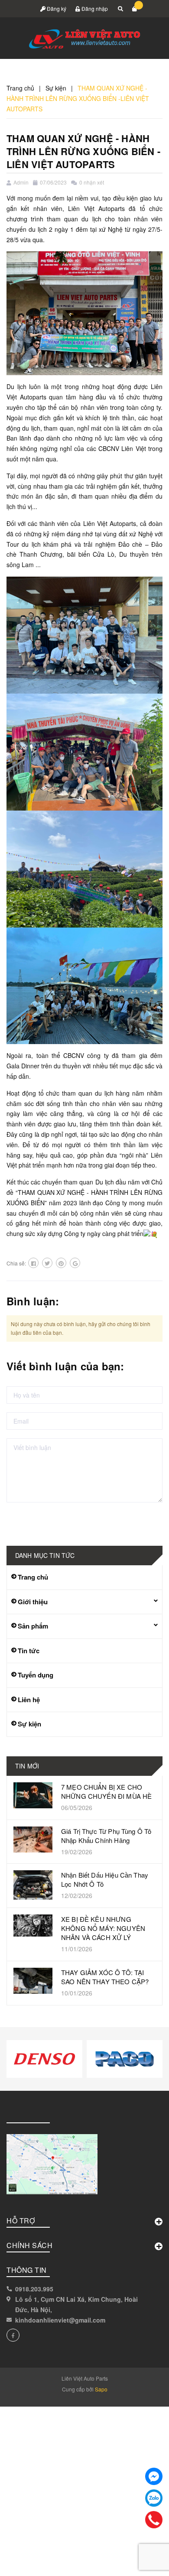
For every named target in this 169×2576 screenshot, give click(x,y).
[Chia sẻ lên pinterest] (61, 1263)
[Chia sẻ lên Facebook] (33, 1263)
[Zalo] (154, 2498)
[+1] (75, 1263)
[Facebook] (154, 2476)
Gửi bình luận (36, 1520)
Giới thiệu (33, 1602)
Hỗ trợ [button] (21, 2221)
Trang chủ (33, 1577)
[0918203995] (154, 2520)
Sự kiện (29, 1724)
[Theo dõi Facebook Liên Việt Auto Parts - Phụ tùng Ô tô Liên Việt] (13, 2335)
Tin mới (27, 1766)
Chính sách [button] (29, 2245)
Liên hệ (29, 1700)
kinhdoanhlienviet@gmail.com (60, 2320)
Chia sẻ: (16, 1263)
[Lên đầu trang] (144, 2559)
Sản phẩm (33, 1626)
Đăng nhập (94, 8)
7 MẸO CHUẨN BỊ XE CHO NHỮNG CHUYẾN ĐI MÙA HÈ (106, 1791)
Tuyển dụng (36, 1675)
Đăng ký (56, 8)
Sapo (101, 2389)
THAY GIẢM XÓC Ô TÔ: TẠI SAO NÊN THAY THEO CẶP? (105, 1977)
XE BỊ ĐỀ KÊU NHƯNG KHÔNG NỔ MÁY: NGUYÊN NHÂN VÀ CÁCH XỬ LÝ (103, 1928)
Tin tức (29, 1651)
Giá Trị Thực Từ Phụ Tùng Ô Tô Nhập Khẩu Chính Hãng (106, 1836)
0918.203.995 (34, 2289)
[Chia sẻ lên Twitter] (47, 1263)
